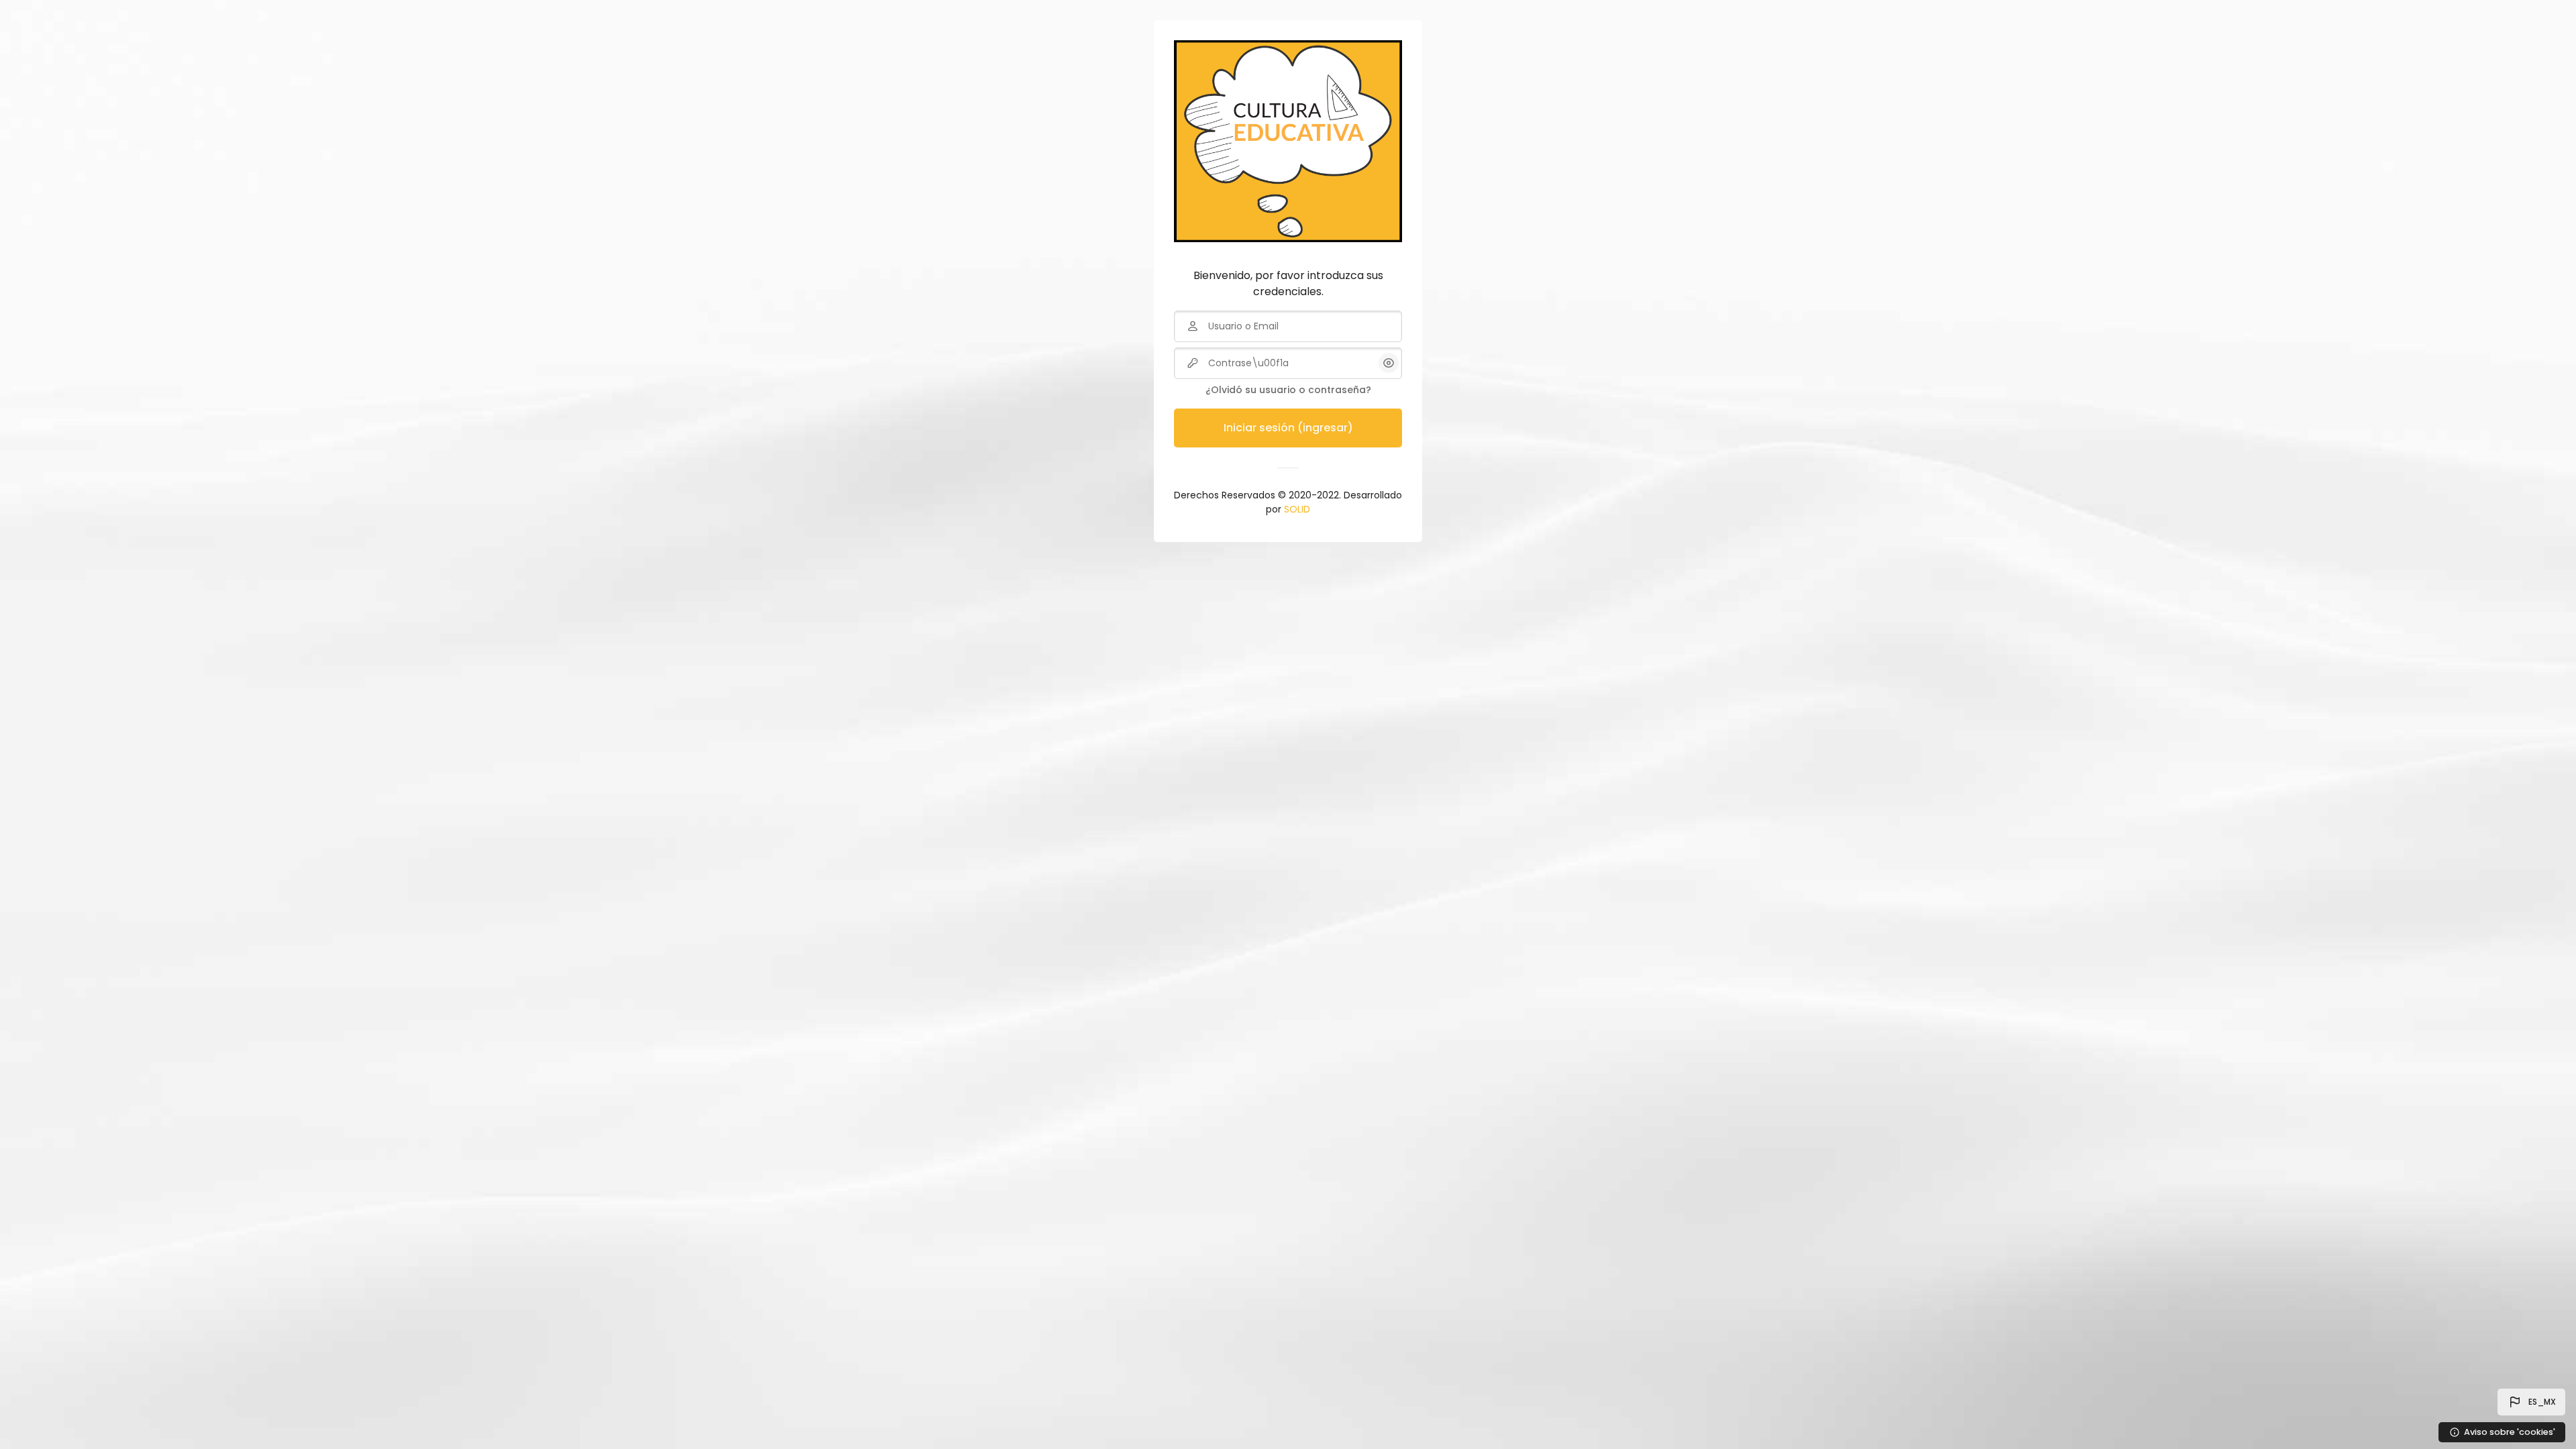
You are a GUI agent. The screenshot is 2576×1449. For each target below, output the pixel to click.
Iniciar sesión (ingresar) (1288, 428)
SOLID (1297, 509)
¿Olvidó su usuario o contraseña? (1288, 390)
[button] (2531, 1402)
